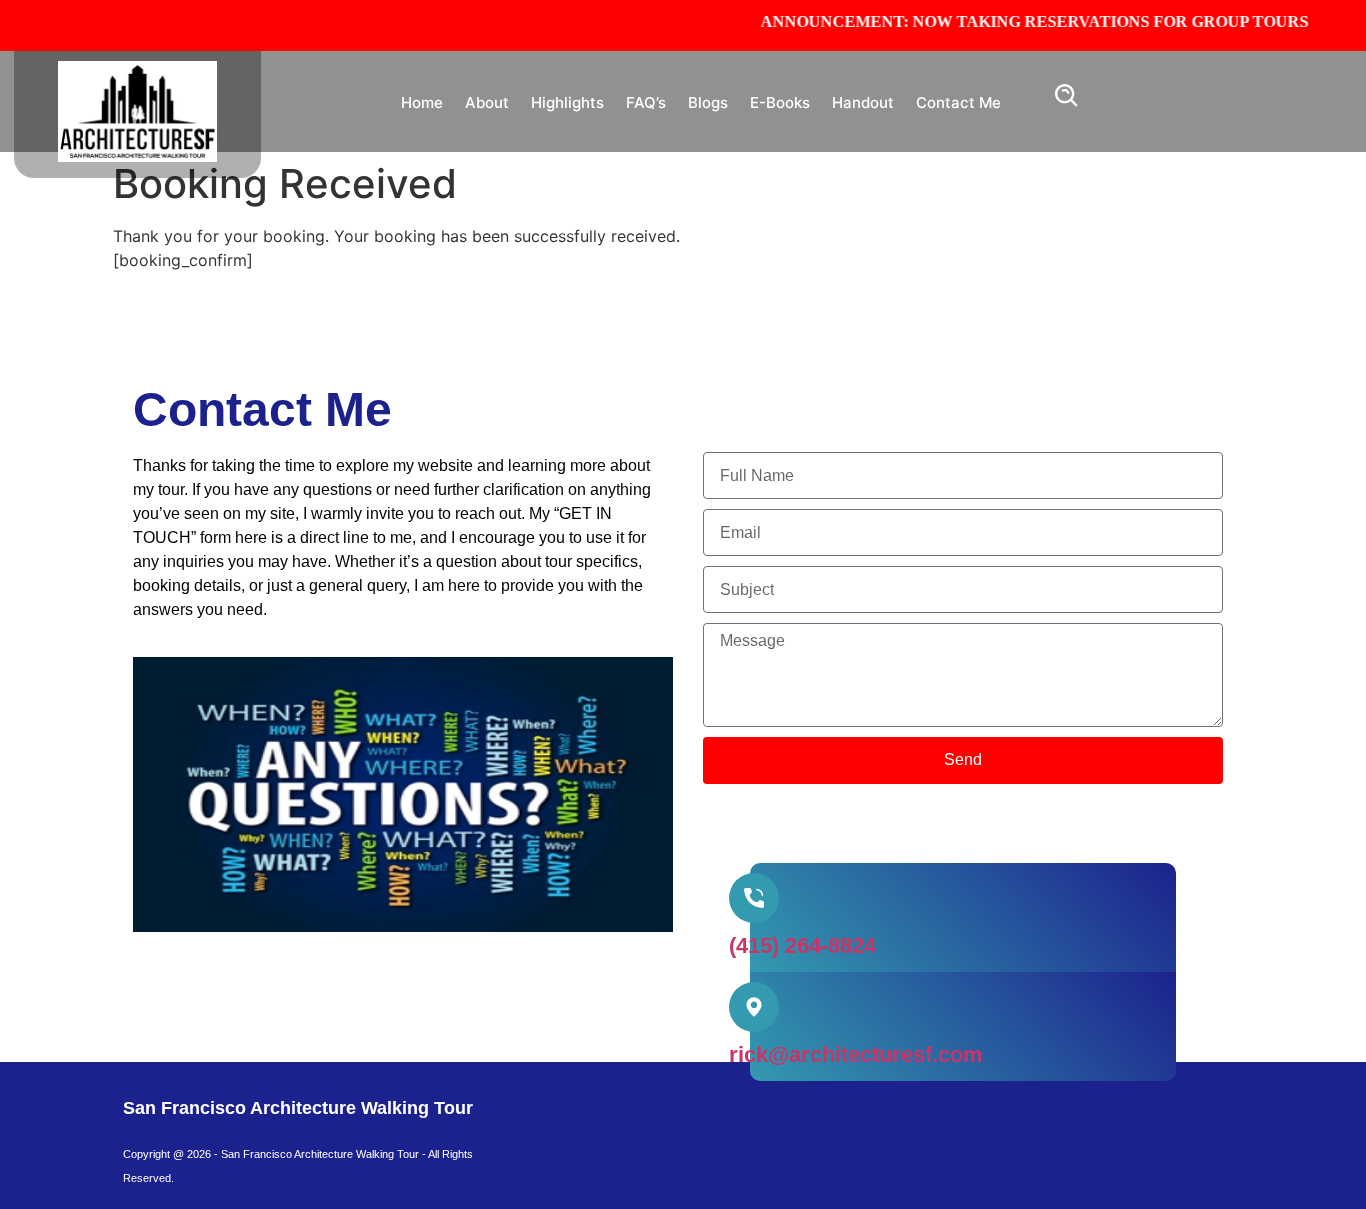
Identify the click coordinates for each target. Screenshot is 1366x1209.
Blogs (708, 102)
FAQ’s (646, 102)
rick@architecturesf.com (856, 1054)
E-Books (780, 102)
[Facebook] (568, 1121)
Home (422, 102)
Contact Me (958, 102)
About (487, 102)
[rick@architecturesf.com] (754, 1007)
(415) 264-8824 (802, 945)
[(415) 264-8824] (754, 898)
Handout (863, 102)
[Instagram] (628, 1121)
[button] (1067, 101)
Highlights (567, 102)
